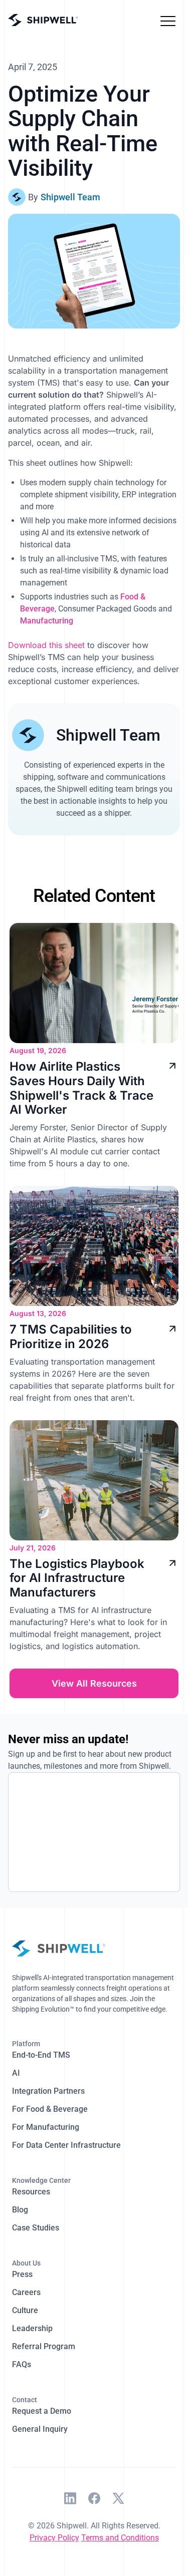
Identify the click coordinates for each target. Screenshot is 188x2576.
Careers (26, 2292)
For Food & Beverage (50, 2109)
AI (16, 2073)
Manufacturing (47, 621)
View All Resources (94, 1683)
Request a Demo (42, 2411)
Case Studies (36, 2228)
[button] (168, 20)
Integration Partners (48, 2091)
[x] (118, 2500)
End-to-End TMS (41, 2055)
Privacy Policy (54, 2538)
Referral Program (44, 2346)
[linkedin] (70, 2500)
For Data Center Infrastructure (66, 2145)
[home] (43, 20)
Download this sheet (46, 645)
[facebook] (94, 2500)
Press (22, 2274)
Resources (31, 2192)
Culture (25, 2310)
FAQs (22, 2364)
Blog (20, 2210)
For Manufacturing (46, 2127)
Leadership (32, 2328)
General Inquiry (40, 2429)
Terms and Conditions (120, 2538)
